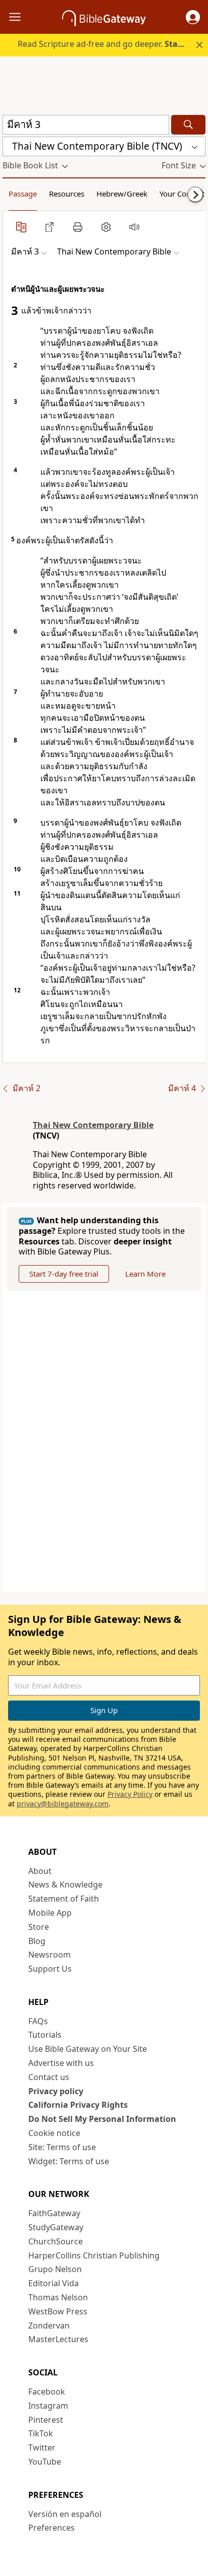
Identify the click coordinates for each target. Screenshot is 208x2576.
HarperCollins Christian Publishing (94, 2255)
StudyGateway (56, 2227)
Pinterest (46, 2420)
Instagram (48, 2406)
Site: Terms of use (62, 2147)
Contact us (49, 2077)
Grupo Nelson (55, 2269)
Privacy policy (56, 2091)
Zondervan (49, 2326)
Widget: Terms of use (69, 2161)
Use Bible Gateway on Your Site (88, 2049)
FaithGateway (54, 2213)
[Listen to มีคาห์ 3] (134, 227)
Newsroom (49, 1955)
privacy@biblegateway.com (63, 1804)
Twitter (42, 2447)
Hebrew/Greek (122, 194)
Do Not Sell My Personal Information (102, 2119)
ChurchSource (56, 2241)
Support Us (50, 1969)
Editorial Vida (54, 2283)
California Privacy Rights (78, 2105)
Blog (37, 1941)
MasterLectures (58, 2339)
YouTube (45, 2462)
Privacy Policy (130, 1794)
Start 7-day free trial (64, 1274)
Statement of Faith (64, 1899)
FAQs (38, 2021)
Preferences (51, 2528)
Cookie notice (54, 2133)
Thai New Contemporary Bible (93, 1125)
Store (39, 1927)
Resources (67, 194)
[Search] (188, 125)
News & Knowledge (65, 1884)
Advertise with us (61, 2063)
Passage (23, 194)
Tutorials (45, 2035)
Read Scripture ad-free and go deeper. (111, 44)
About (40, 1871)
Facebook (47, 2392)
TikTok (41, 2433)
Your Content (182, 194)
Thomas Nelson (58, 2297)
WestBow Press (58, 2311)
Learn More (145, 1274)
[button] (193, 17)
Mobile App (50, 1913)
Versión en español (65, 2514)
